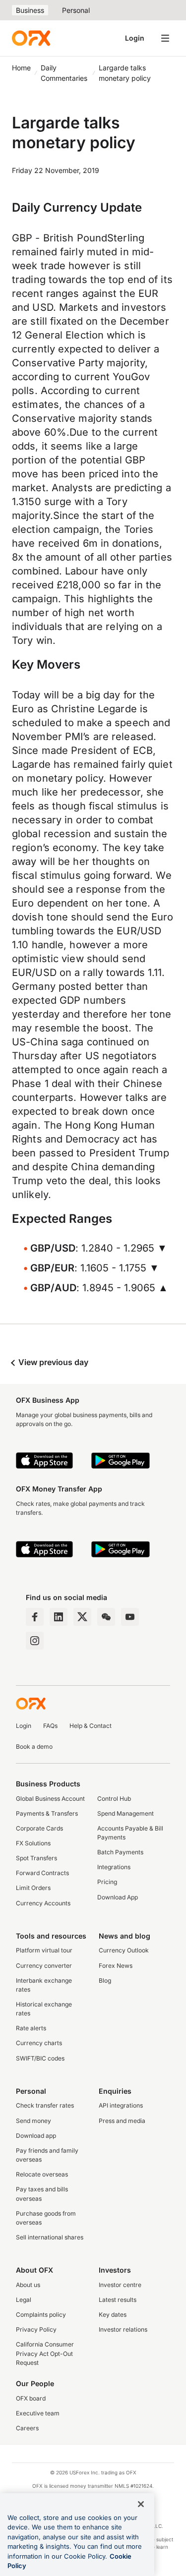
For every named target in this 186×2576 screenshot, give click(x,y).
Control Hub (114, 1799)
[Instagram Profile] (35, 1641)
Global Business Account (50, 1799)
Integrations (114, 1867)
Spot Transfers (36, 1858)
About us (28, 2285)
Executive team (38, 2413)
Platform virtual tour (44, 1950)
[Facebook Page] (35, 1617)
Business (30, 10)
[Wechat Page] (106, 1617)
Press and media (122, 2121)
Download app (36, 2136)
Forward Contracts (42, 1873)
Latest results (118, 2300)
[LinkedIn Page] (59, 1617)
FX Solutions (33, 1843)
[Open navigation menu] (165, 38)
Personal (76, 10)
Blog (105, 1980)
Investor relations (123, 2329)
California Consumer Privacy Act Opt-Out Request (45, 2353)
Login (135, 38)
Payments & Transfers (47, 1813)
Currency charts (39, 2043)
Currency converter (44, 1966)
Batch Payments (120, 1852)
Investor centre (120, 2285)
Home (21, 68)
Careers (27, 2428)
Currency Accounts (43, 1903)
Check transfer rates (45, 2105)
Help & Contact (91, 1726)
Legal (24, 2300)
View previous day (52, 1362)
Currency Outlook (124, 1950)
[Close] (141, 2504)
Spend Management (125, 1813)
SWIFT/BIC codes (40, 2058)
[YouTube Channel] (130, 1617)
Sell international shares (50, 2237)
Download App (118, 1897)
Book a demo (34, 1746)
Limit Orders (33, 1888)
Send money (33, 2121)
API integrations (121, 2105)
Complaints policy (41, 2315)
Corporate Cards (39, 1828)
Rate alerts (31, 2028)
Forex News (116, 1966)
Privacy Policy (36, 2329)
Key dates (113, 2315)
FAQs (50, 1726)
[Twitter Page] (82, 1617)
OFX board (31, 2398)
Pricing (107, 1882)
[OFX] (31, 38)
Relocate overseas (42, 2174)
